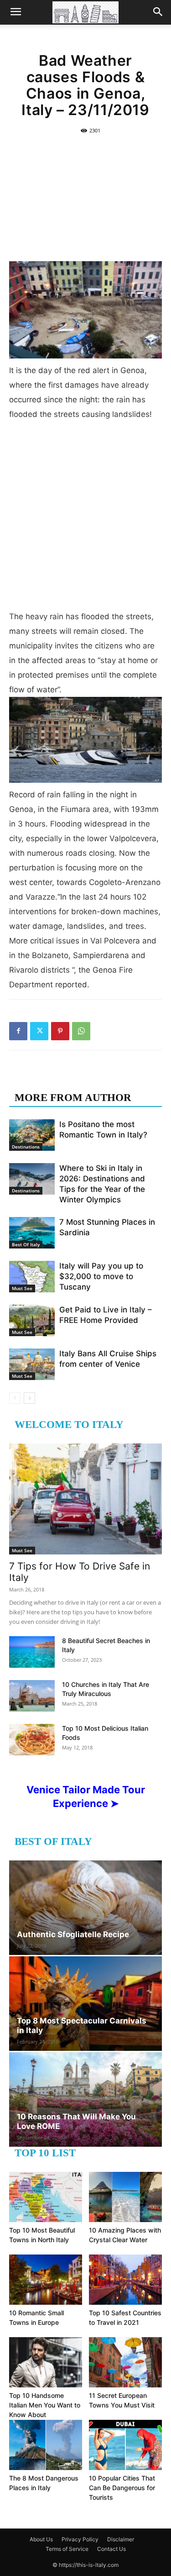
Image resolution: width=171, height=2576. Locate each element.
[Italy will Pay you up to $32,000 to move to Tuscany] (32, 1277)
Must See (22, 1288)
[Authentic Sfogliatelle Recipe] (85, 1908)
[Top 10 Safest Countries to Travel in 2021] (125, 2280)
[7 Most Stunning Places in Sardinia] (32, 1233)
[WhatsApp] (81, 1031)
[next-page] (29, 1398)
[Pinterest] (60, 1031)
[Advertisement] (85, 197)
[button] (16, 12)
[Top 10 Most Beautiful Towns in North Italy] (46, 2197)
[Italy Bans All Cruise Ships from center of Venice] (32, 1364)
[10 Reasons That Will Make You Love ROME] (85, 2099)
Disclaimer (121, 2539)
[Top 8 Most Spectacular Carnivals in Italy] (85, 2004)
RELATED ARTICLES (67, 1079)
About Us (41, 2539)
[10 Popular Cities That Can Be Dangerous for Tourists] (125, 2445)
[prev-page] (15, 1398)
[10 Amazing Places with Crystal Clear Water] (125, 2197)
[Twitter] (39, 1031)
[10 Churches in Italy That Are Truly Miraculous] (32, 1696)
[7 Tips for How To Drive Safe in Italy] (85, 1499)
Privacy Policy (80, 2539)
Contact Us (111, 2549)
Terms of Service (67, 2549)
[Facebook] (18, 1031)
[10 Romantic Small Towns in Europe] (46, 2280)
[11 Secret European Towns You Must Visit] (125, 2362)
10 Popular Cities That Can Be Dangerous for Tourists (122, 2488)
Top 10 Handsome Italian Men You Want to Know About (45, 2405)
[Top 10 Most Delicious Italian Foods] (32, 1740)
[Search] (158, 12)
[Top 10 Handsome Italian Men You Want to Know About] (46, 2362)
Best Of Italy (26, 1244)
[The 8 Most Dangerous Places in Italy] (46, 2445)
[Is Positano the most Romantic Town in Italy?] (32, 1135)
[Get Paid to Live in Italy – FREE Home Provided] (32, 1320)
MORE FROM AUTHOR (73, 1098)
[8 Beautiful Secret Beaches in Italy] (32, 1652)
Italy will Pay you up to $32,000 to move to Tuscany (101, 1276)
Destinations (26, 1147)
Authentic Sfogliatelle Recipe (73, 1934)
